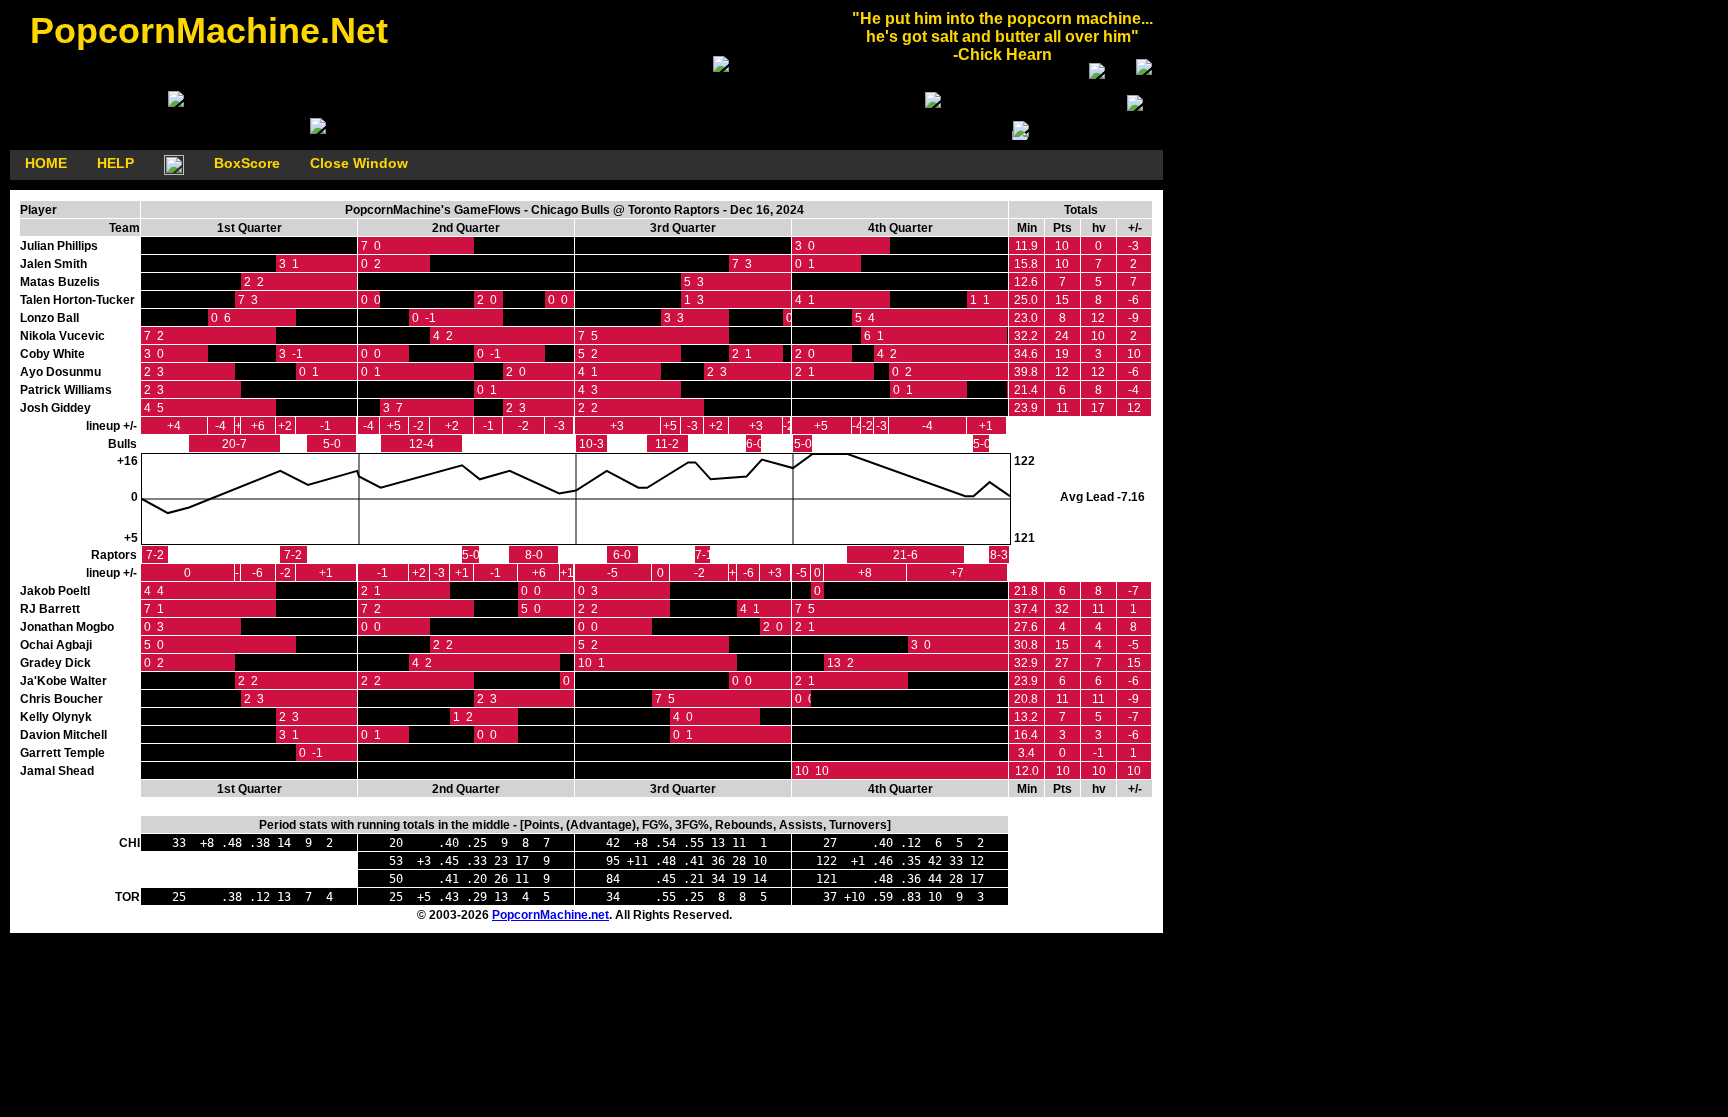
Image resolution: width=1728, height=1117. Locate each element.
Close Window (359, 163)
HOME (46, 163)
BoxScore (247, 163)
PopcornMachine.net (550, 915)
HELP (115, 163)
